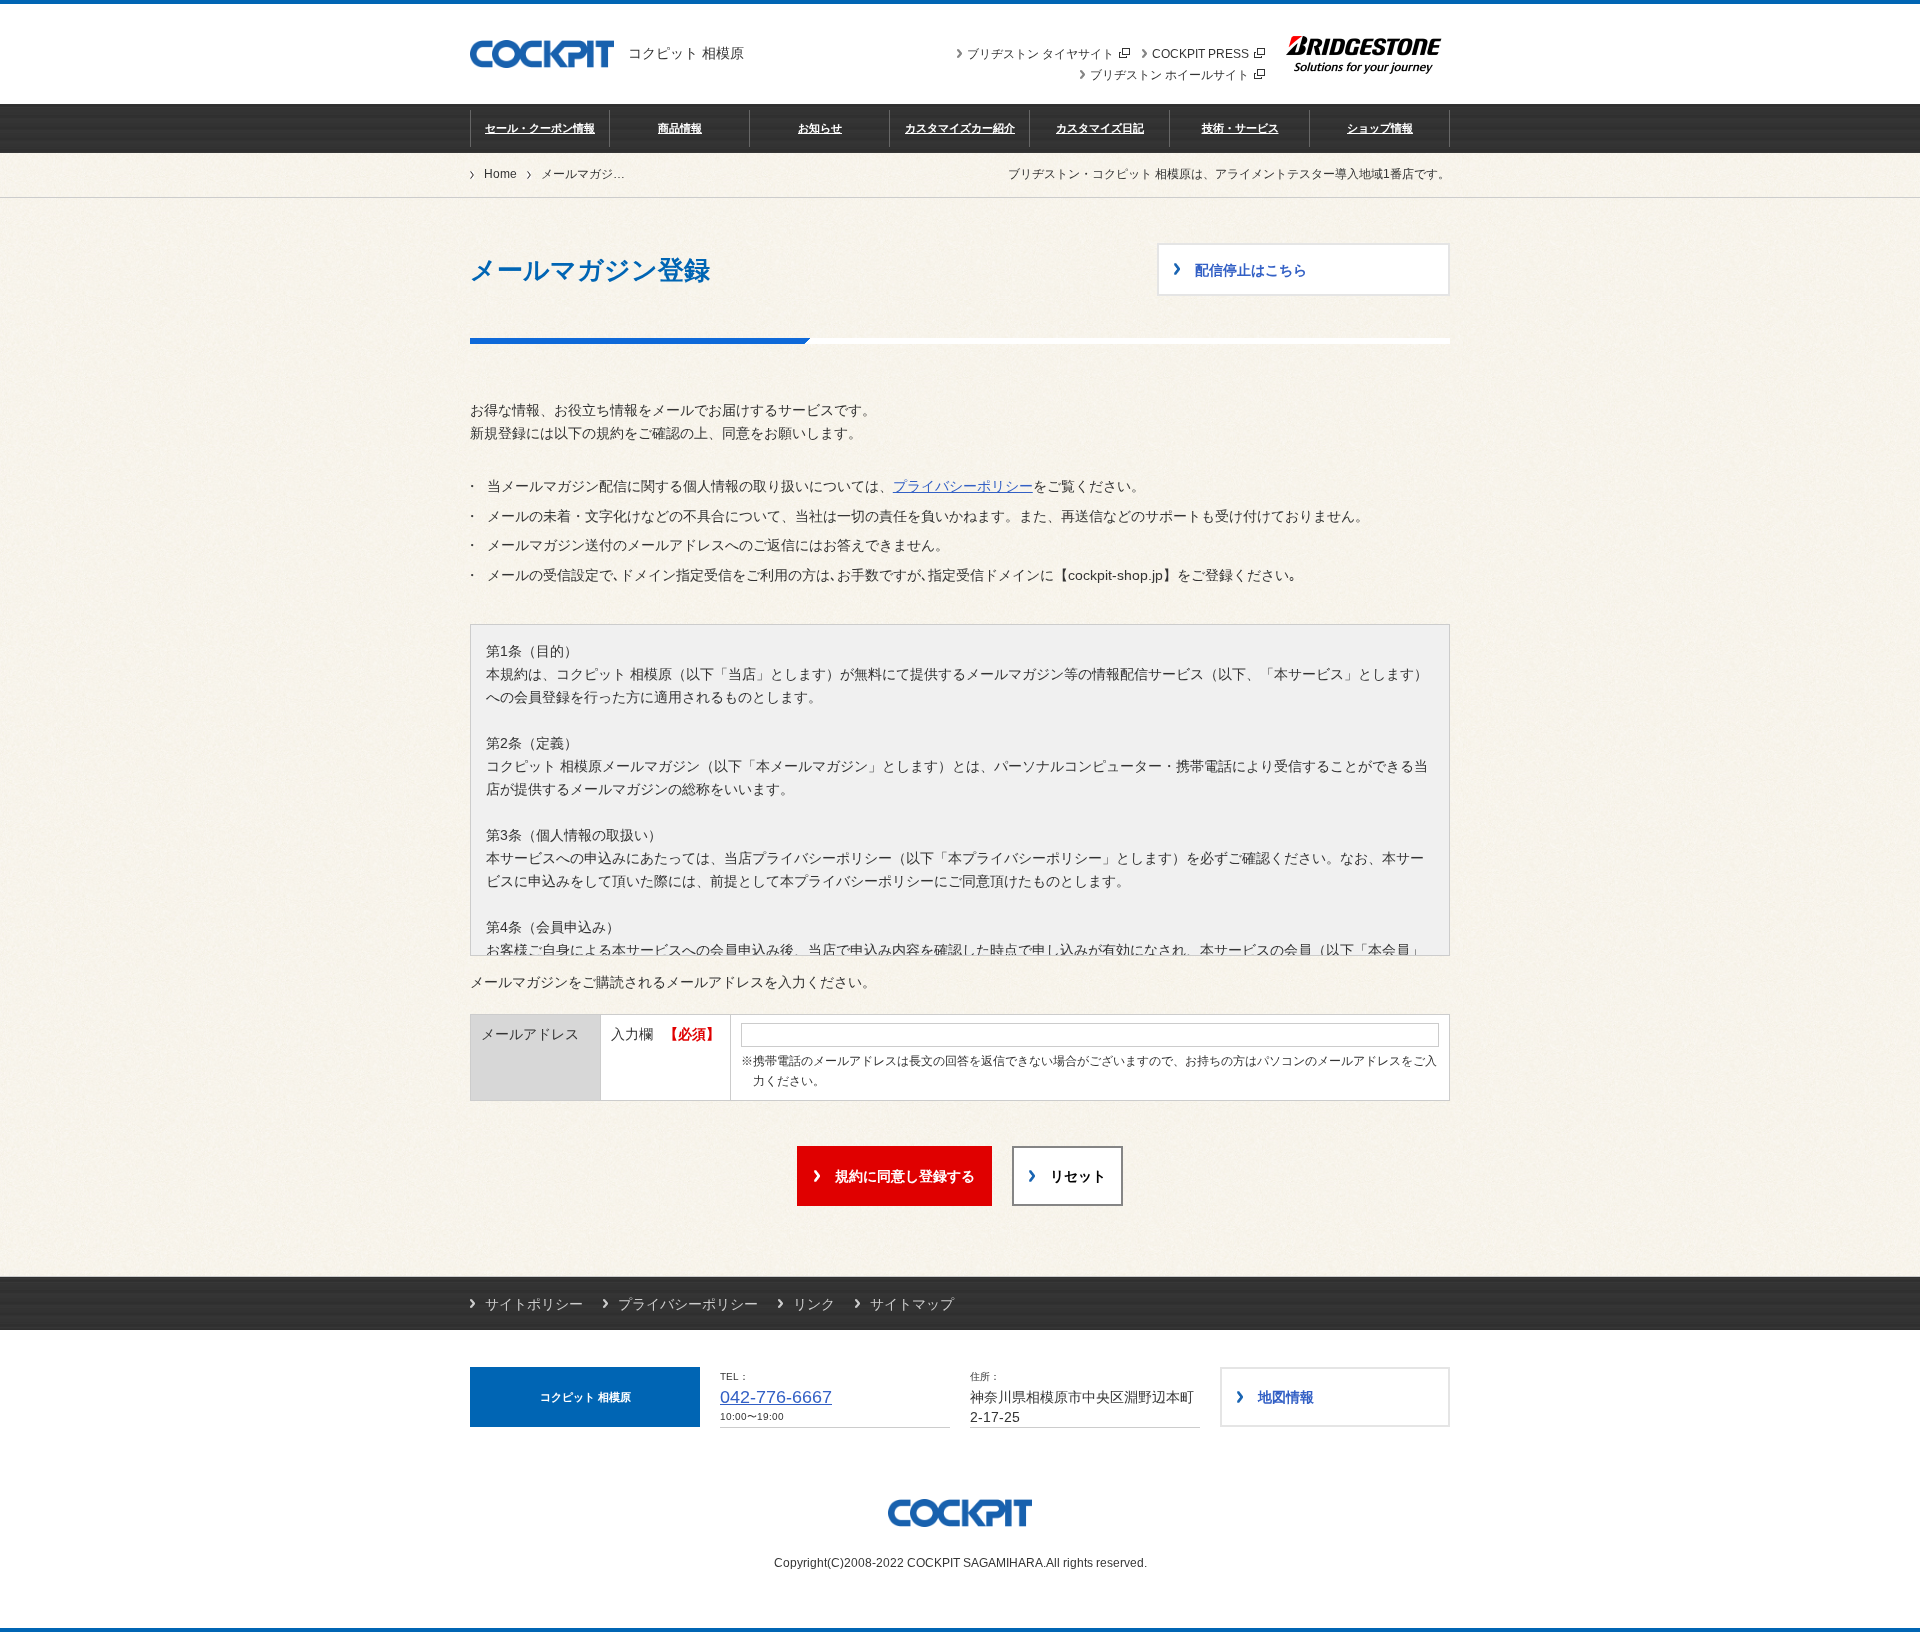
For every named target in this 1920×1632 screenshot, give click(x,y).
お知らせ (820, 128)
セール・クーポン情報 (540, 128)
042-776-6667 (776, 1397)
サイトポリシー (534, 1304)
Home (500, 174)
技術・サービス (1240, 128)
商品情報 (680, 128)
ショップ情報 (1380, 128)
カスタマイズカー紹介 (960, 128)
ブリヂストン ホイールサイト (1169, 75)
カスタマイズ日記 (1100, 128)
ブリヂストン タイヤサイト (1040, 54)
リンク (814, 1304)
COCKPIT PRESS (1200, 54)
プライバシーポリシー (963, 486)
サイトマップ (912, 1304)
